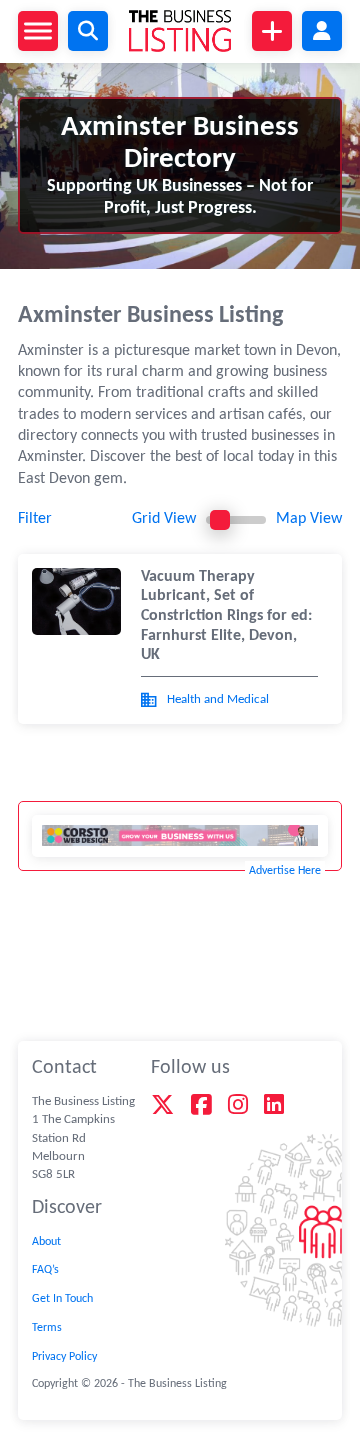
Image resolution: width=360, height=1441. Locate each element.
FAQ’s (45, 1270)
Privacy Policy (64, 1357)
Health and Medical (218, 699)
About (46, 1242)
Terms (47, 1328)
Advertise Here (285, 871)
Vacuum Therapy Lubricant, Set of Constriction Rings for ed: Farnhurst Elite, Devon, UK (226, 616)
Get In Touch (62, 1299)
